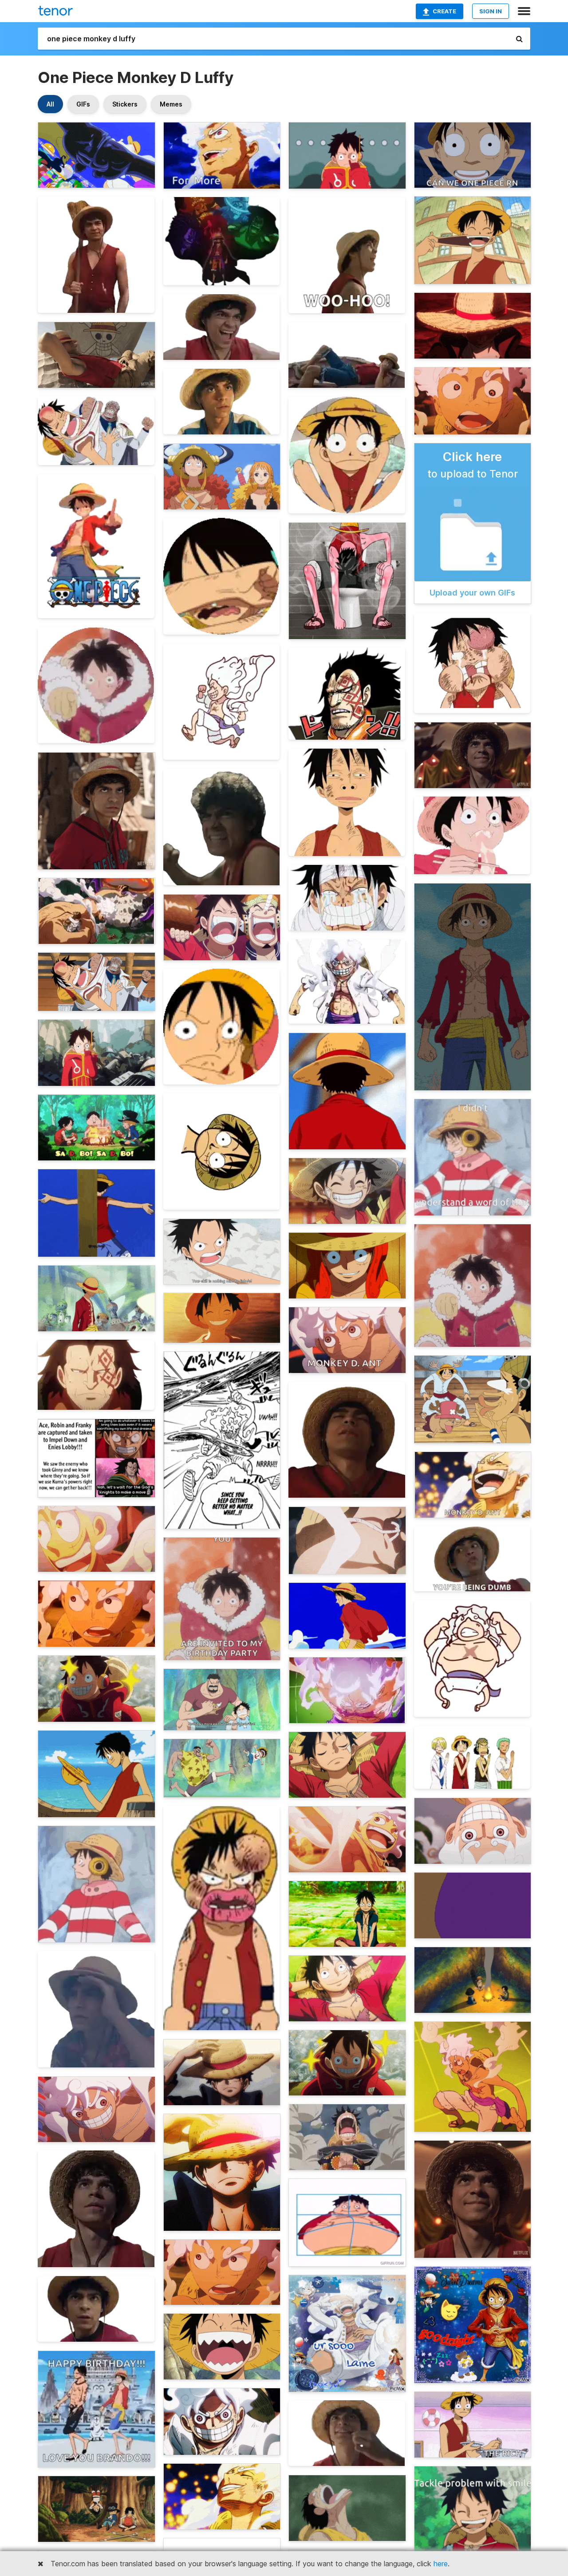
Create (444, 11)
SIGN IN (491, 11)
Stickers (125, 104)
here (441, 2564)
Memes (171, 104)
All (50, 104)
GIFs (83, 104)
